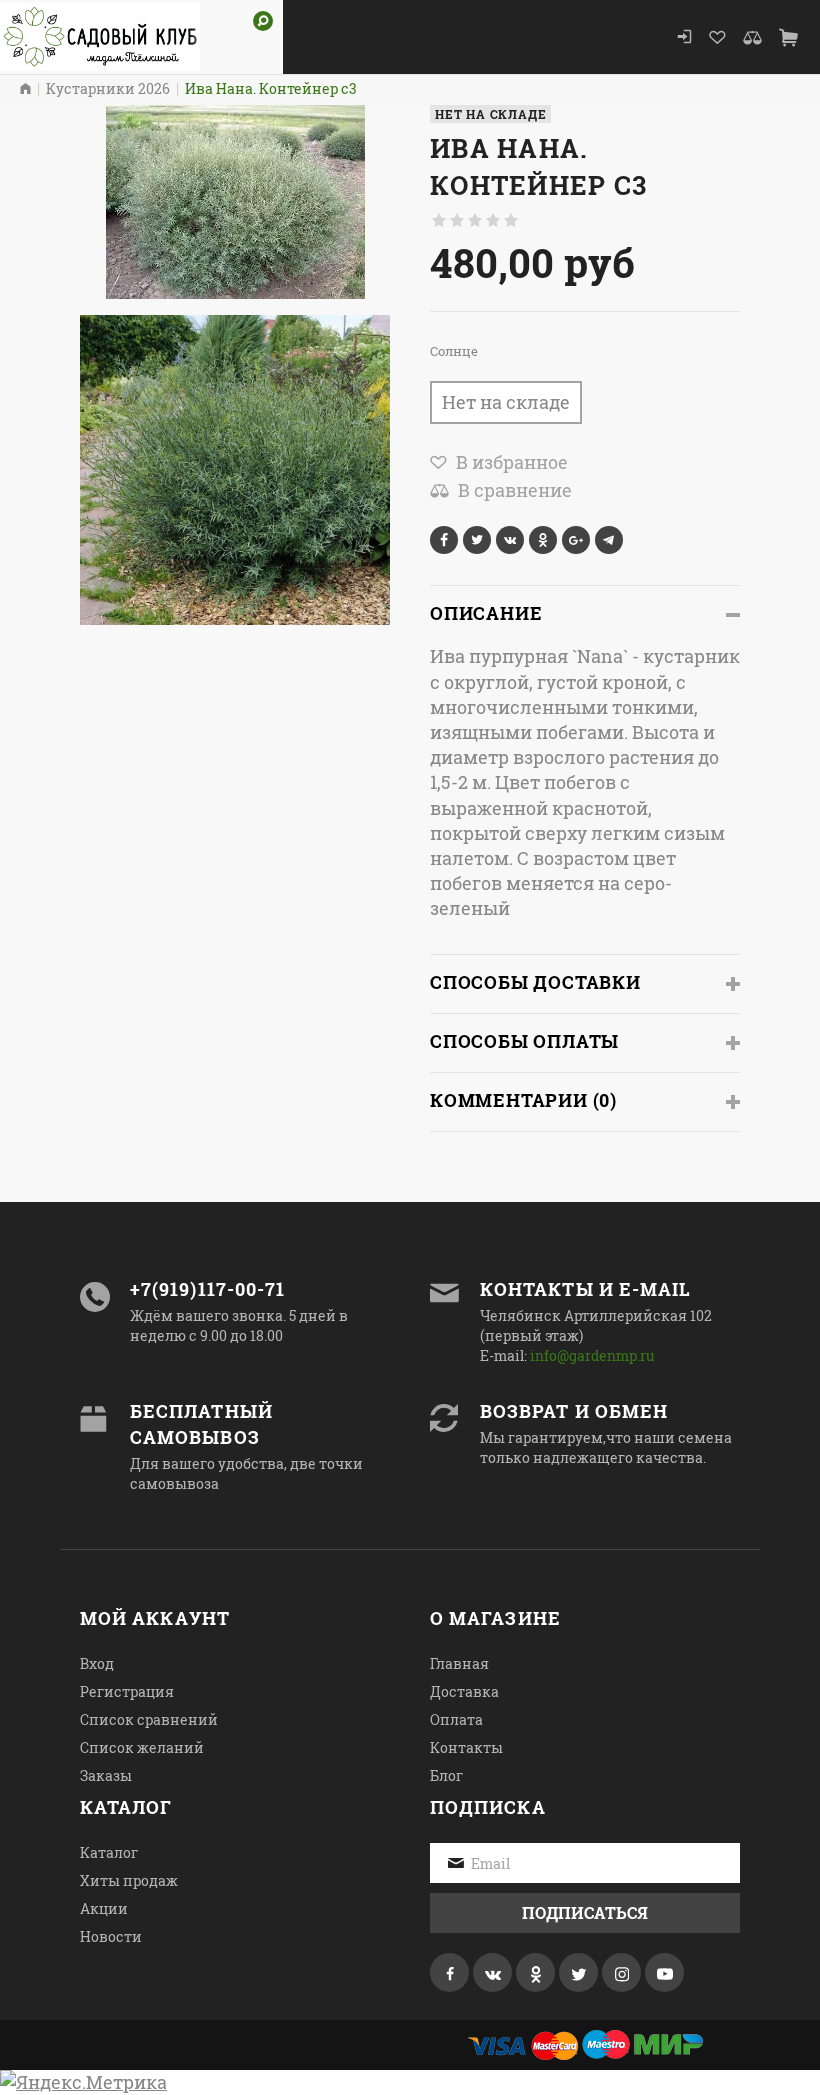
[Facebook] (449, 1972)
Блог (446, 1775)
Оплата (456, 1719)
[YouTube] (664, 1972)
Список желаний (142, 1747)
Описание (486, 613)
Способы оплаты (524, 1041)
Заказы (106, 1775)
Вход (97, 1663)
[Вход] (684, 37)
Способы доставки (535, 982)
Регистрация (127, 1691)
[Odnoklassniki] (535, 1972)
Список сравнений (149, 1719)
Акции (104, 1908)
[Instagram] (621, 1972)
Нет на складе (506, 402)
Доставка (464, 1691)
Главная (459, 1663)
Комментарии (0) (523, 1100)
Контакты (466, 1747)
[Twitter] (578, 1972)
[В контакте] (492, 1972)
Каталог (109, 1852)
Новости (111, 1936)
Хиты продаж (129, 1880)
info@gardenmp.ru (592, 1355)
